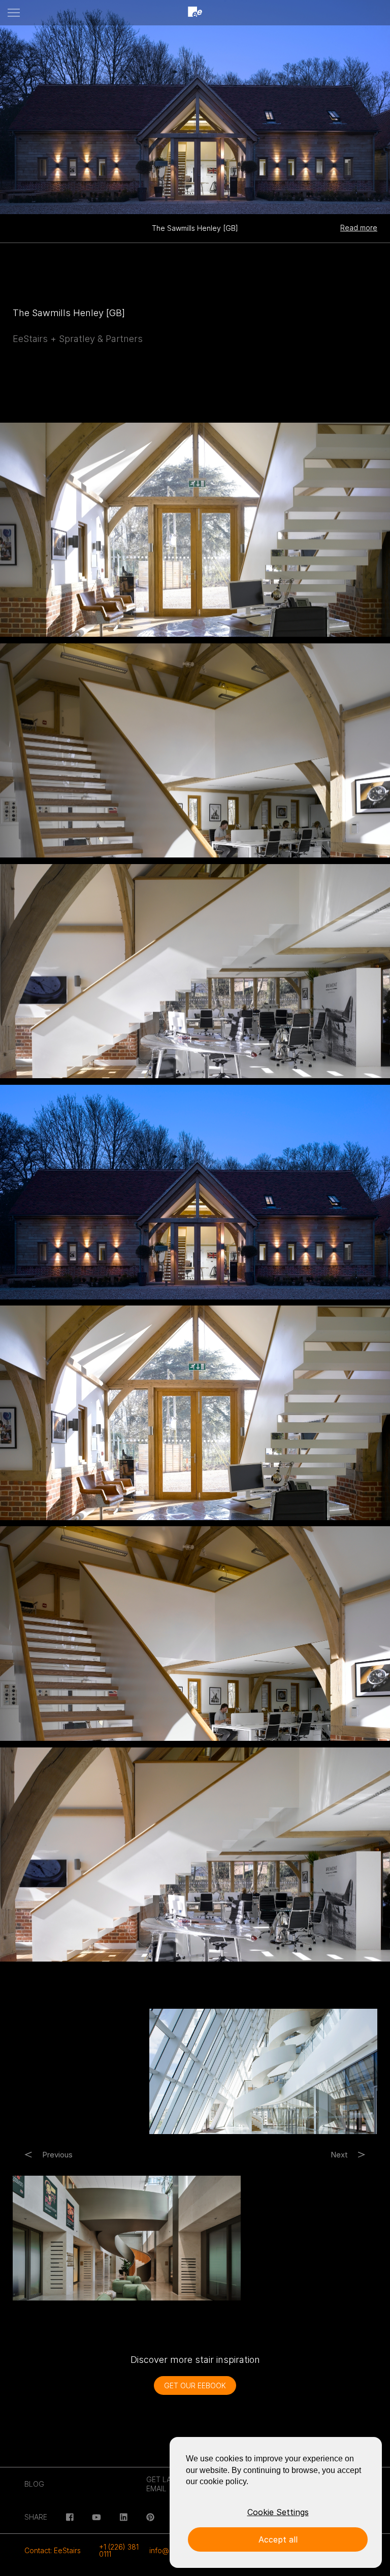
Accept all (278, 2539)
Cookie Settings (278, 2512)
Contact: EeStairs (53, 2550)
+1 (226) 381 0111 (119, 2550)
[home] (195, 13)
